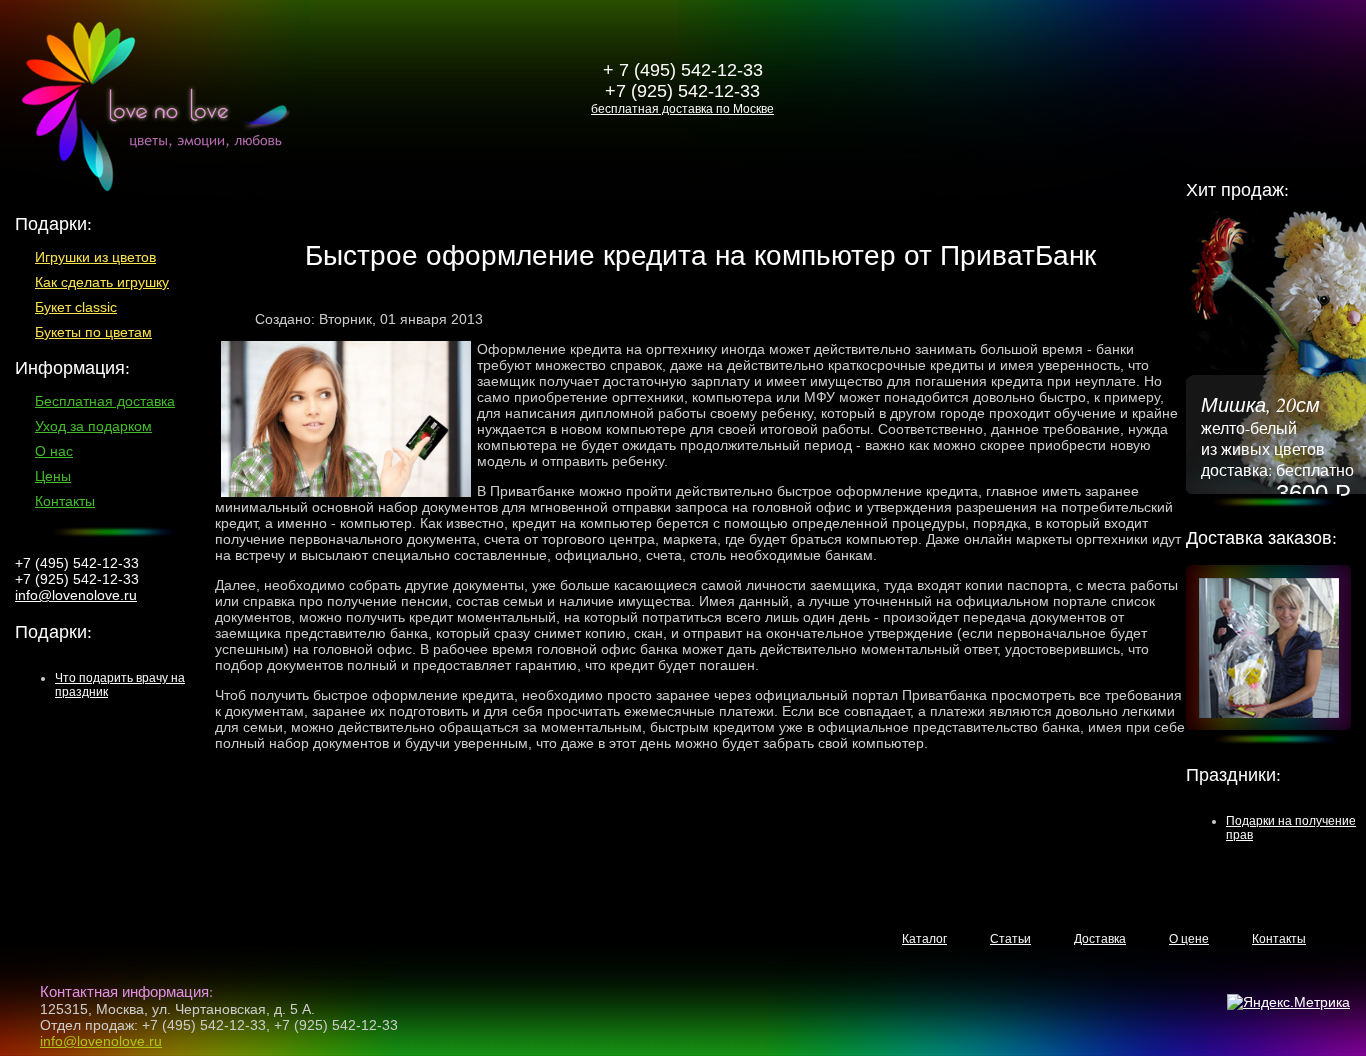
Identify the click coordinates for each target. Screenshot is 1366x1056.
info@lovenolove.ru (76, 595)
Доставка (1100, 939)
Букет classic (76, 307)
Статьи (1010, 939)
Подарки (51, 631)
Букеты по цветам (93, 332)
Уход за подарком (93, 426)
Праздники (1231, 774)
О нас (54, 451)
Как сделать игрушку (102, 282)
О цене (1189, 939)
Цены (53, 476)
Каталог (924, 939)
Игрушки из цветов (95, 257)
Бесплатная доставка (105, 401)
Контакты (65, 501)
